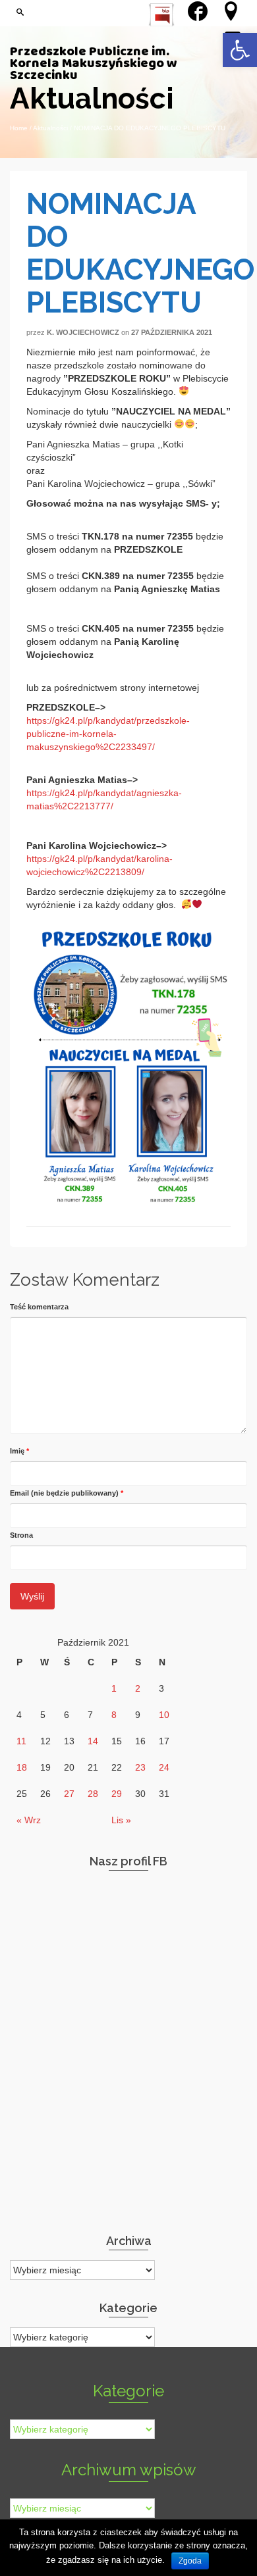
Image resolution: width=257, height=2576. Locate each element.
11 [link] (21, 1741)
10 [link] (164, 1715)
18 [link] (22, 1767)
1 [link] (114, 1688)
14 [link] (93, 1741)
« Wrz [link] (29, 1820)
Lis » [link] (121, 1820)
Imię (19, 1451)
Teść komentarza (39, 1307)
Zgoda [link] (190, 2561)
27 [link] (69, 1794)
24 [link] (164, 1767)
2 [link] (138, 1688)
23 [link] (140, 1767)
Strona (21, 1535)
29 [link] (117, 1794)
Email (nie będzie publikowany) (67, 1493)
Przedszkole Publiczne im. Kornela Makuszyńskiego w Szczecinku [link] (94, 64)
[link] (240, 50)
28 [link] (93, 1794)
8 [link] (114, 1715)
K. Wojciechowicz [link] (83, 332)
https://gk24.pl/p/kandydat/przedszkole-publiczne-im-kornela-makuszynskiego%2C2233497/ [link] (108, 734)
